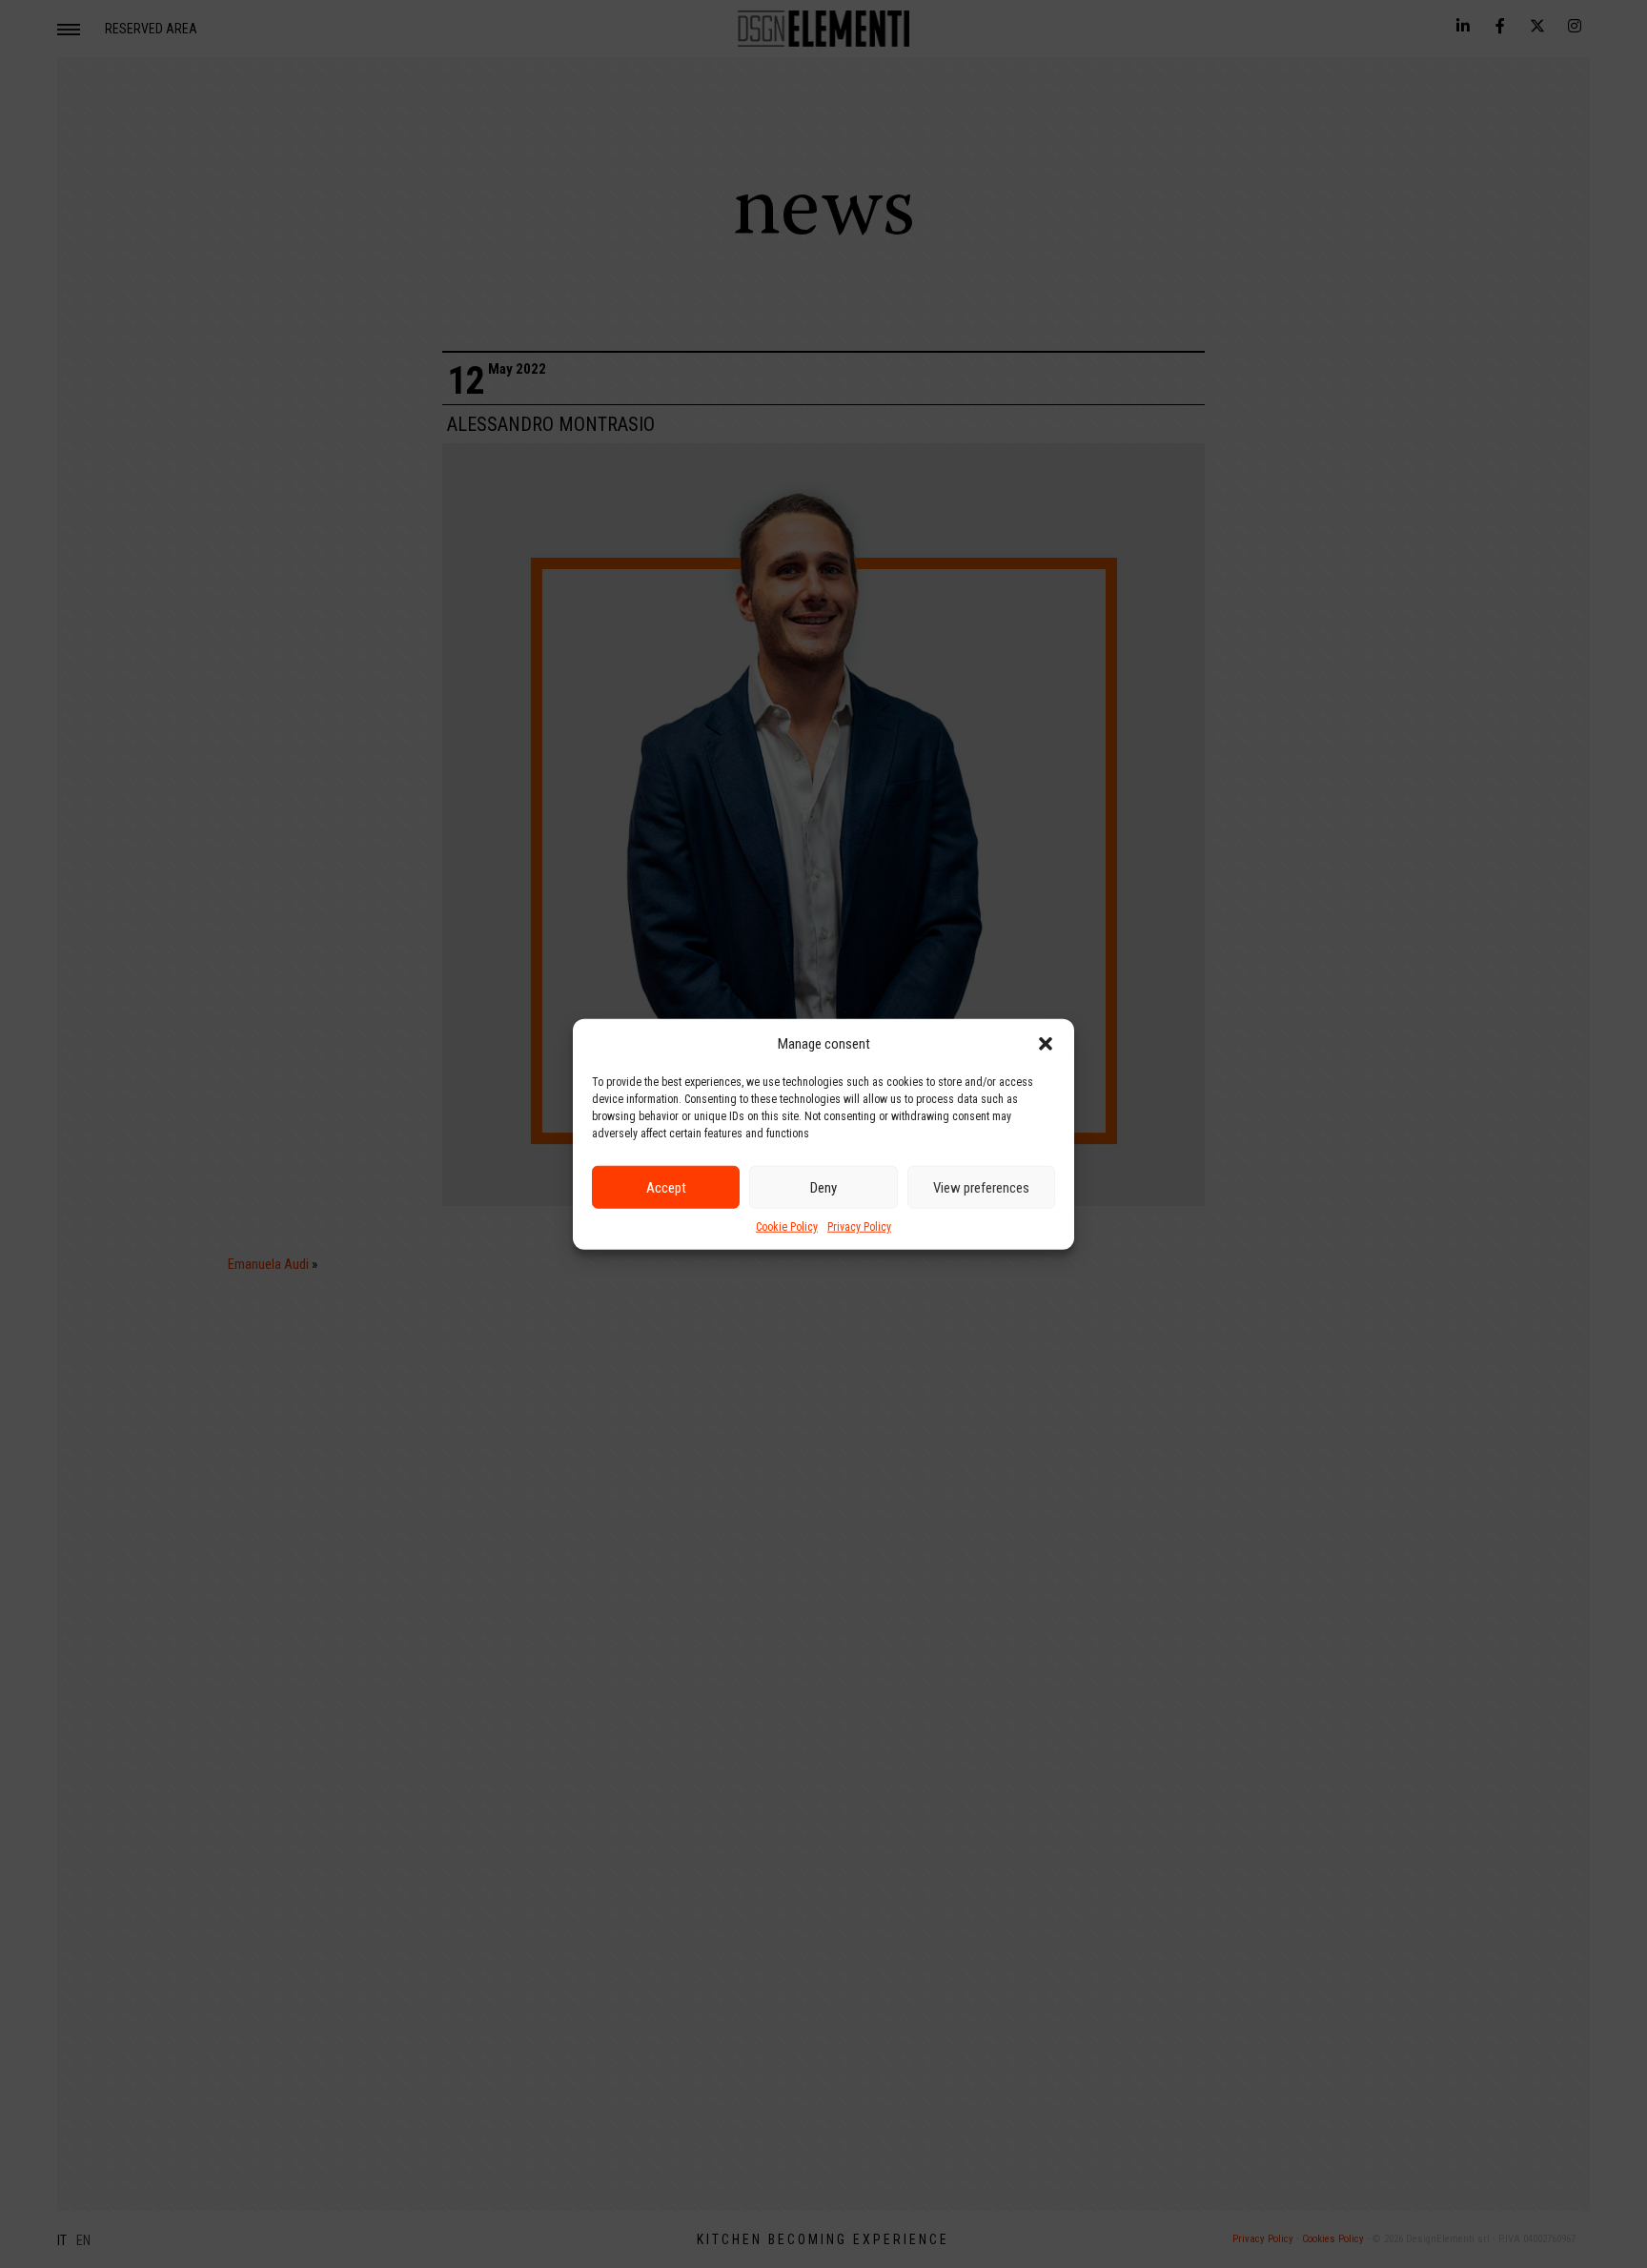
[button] (1046, 1044)
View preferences (981, 1187)
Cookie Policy (787, 1227)
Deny (823, 1187)
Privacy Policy (859, 1227)
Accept (666, 1187)
